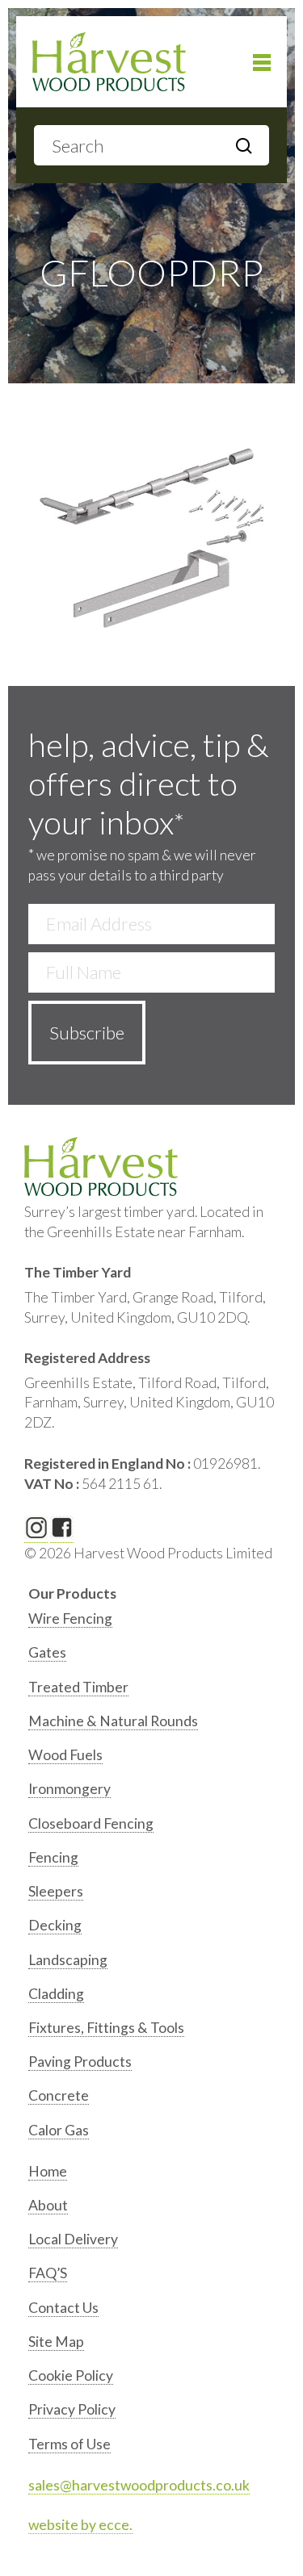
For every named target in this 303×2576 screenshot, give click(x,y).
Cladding (56, 1994)
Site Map (56, 2342)
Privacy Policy (72, 2409)
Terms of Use (69, 2444)
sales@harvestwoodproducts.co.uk (139, 2485)
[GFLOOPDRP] (151, 535)
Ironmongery (69, 1789)
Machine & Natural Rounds (113, 1721)
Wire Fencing (70, 1618)
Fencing (53, 1857)
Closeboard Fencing (91, 1823)
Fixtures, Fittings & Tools (106, 2028)
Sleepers (56, 1891)
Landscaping (68, 1960)
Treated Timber (78, 1687)
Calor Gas (59, 2130)
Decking (55, 1925)
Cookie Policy (71, 2375)
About (48, 2205)
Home (48, 2171)
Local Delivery (73, 2239)
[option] (154, 1623)
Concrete (59, 2095)
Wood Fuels (65, 1755)
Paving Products (80, 2062)
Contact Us (63, 2308)
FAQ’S (48, 2273)
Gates (47, 1652)
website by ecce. (80, 2525)
